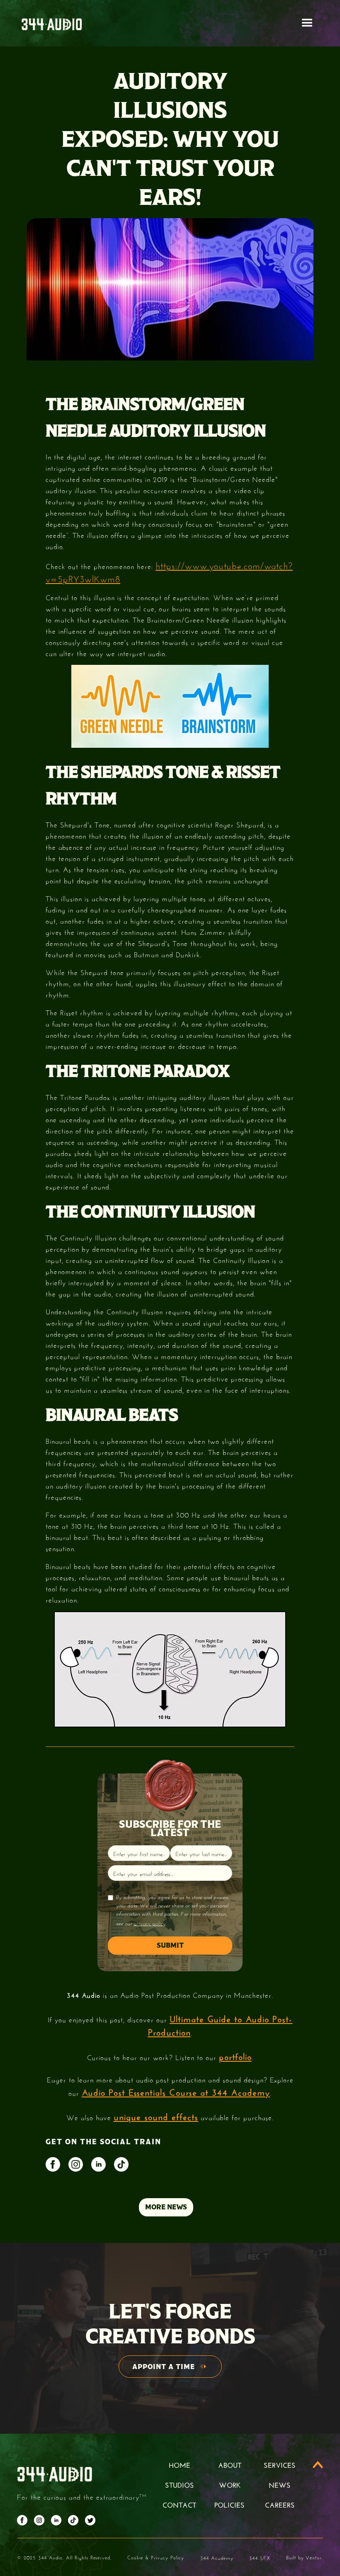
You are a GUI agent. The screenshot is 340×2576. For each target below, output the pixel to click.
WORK (230, 2484)
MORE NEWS (166, 2207)
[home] (52, 23)
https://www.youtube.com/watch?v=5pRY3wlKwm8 (169, 571)
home (180, 2464)
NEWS (280, 2484)
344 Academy (217, 2557)
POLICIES (229, 2504)
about (230, 2464)
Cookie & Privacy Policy (156, 2557)
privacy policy (149, 1923)
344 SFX (260, 2557)
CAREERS (280, 2504)
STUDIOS (180, 2484)
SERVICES (280, 2464)
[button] (307, 23)
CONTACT (179, 2504)
